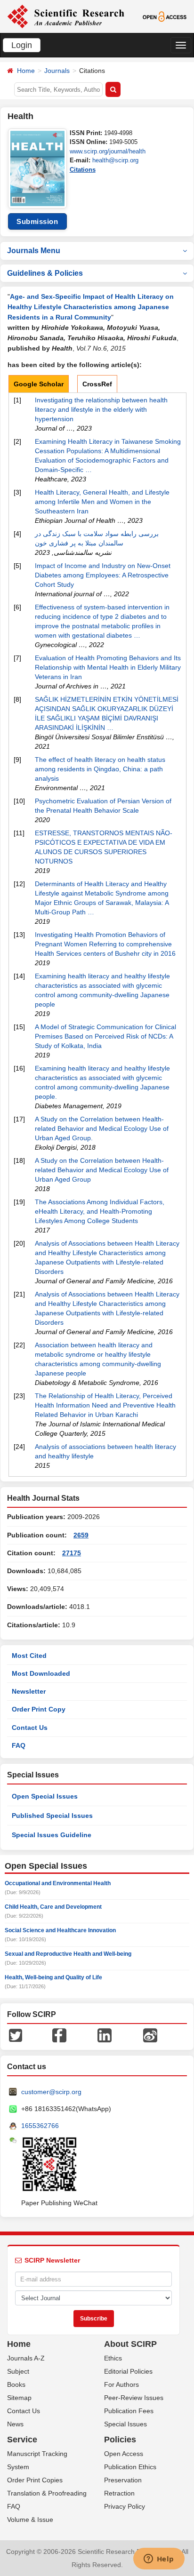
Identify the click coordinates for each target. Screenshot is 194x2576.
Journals (57, 71)
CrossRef (97, 384)
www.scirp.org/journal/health (108, 151)
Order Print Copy (39, 1709)
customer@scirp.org (51, 2092)
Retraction (119, 2493)
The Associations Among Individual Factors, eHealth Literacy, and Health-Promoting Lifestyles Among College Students (100, 1211)
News (15, 2424)
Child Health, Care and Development (53, 1907)
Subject (18, 2371)
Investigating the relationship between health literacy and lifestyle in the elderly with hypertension (101, 409)
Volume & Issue (30, 2520)
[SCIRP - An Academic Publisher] (66, 16)
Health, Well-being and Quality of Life (53, 1977)
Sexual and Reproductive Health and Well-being (68, 1954)
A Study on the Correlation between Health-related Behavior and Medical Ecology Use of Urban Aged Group (102, 1170)
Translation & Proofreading (47, 2493)
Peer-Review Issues (134, 2398)
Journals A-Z (26, 2358)
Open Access (124, 2454)
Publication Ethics (130, 2467)
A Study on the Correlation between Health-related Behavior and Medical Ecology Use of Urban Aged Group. (102, 1128)
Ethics (113, 2358)
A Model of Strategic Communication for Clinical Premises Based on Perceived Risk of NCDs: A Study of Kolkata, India (105, 1036)
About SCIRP (130, 2344)
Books (16, 2384)
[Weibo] (150, 2035)
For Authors (121, 2384)
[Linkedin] (105, 2035)
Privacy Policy (125, 2506)
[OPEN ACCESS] (165, 16)
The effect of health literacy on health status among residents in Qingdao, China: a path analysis (100, 769)
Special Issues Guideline (52, 1835)
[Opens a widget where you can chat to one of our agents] (159, 2560)
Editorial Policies (128, 2371)
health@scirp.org (115, 160)
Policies (120, 2440)
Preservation (123, 2480)
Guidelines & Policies (45, 273)
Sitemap (19, 2398)
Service (22, 2440)
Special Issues (125, 2424)
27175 (72, 1553)
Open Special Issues (45, 1796)
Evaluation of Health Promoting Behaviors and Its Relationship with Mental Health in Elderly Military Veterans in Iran (108, 667)
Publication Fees (129, 2411)
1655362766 (40, 2126)
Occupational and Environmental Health (58, 1883)
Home (26, 71)
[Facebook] (59, 2035)
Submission (37, 221)
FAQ (19, 1745)
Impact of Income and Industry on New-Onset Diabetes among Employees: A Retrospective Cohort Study (103, 575)
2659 (81, 1535)
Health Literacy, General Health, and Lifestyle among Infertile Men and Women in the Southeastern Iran (102, 502)
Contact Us (30, 1728)
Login (22, 45)
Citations (83, 170)
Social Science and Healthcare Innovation (60, 1930)
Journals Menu (34, 251)
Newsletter (29, 1691)
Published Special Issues (52, 1816)
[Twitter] (16, 2035)
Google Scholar (39, 384)
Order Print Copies (35, 2480)
